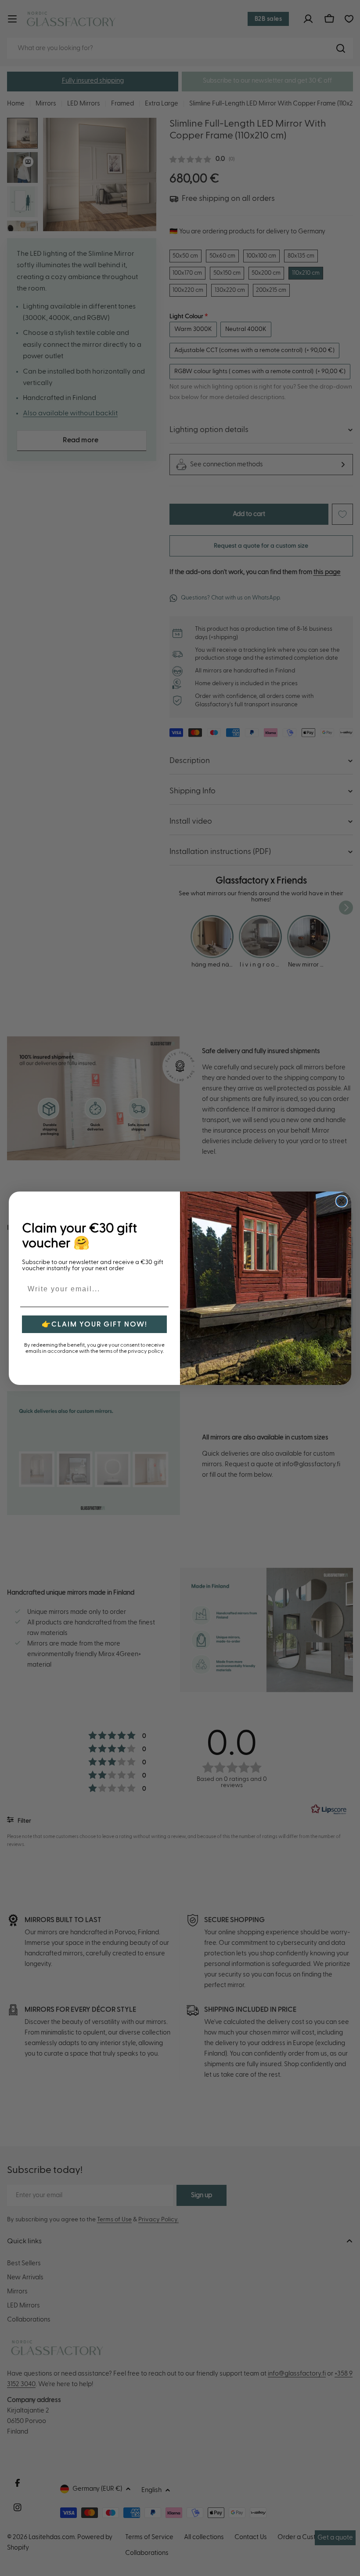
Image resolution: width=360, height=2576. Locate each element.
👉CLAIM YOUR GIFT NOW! (95, 1324)
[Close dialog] (342, 1201)
